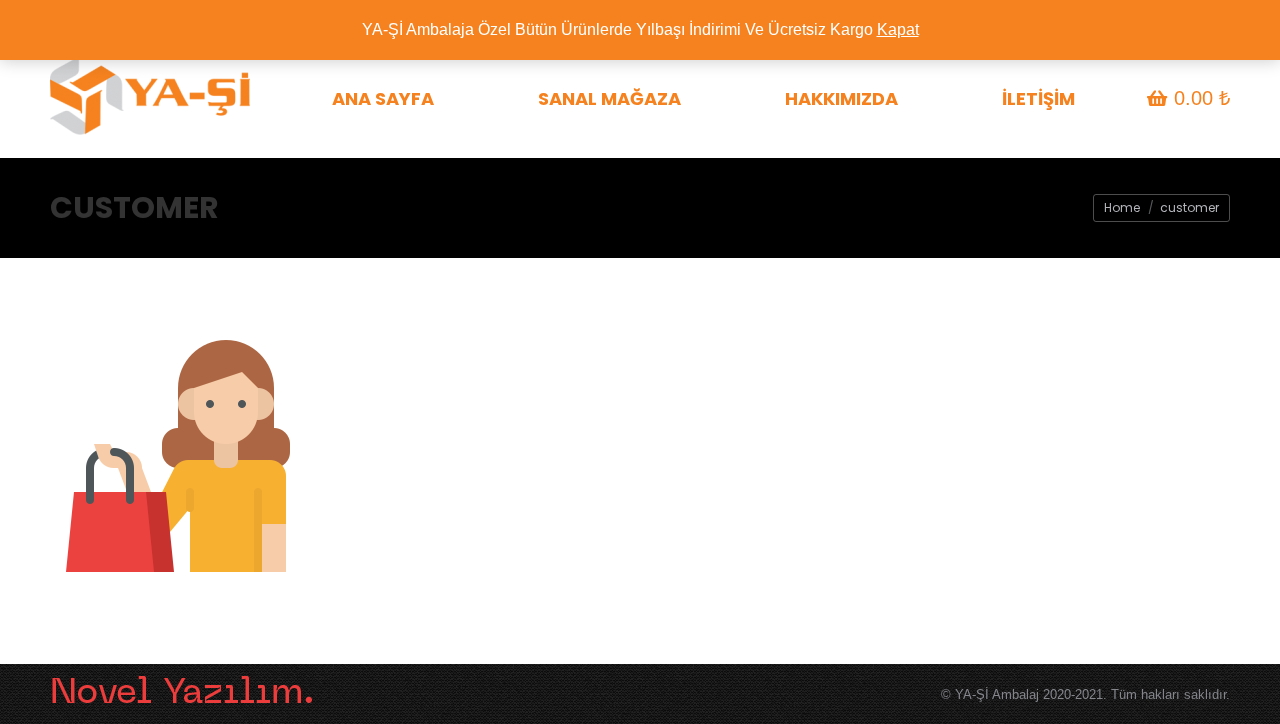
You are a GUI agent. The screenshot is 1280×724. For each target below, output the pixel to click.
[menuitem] (383, 98)
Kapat (898, 29)
